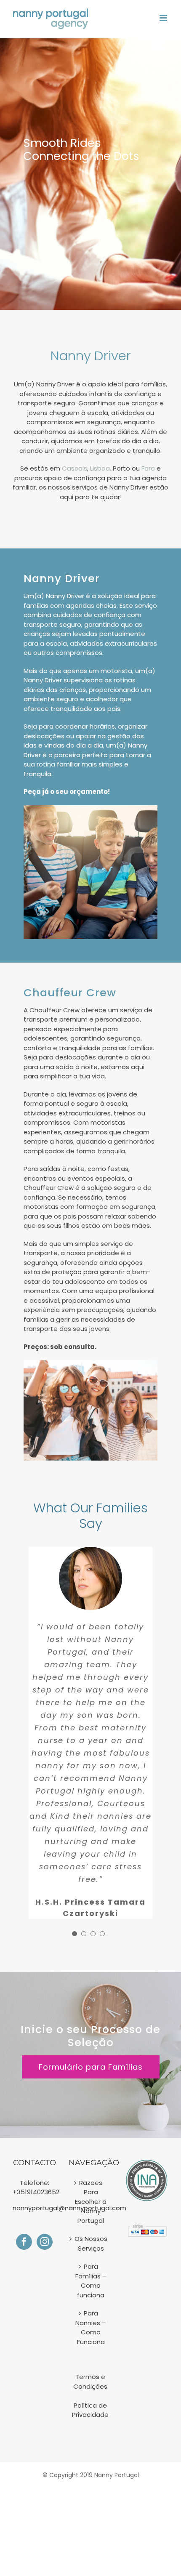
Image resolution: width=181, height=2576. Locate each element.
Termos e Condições (90, 2382)
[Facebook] (24, 2242)
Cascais (75, 468)
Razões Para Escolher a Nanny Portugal (91, 2202)
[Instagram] (45, 2242)
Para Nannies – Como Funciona (91, 2327)
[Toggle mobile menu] (164, 18)
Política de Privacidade (90, 2410)
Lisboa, (101, 468)
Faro (147, 468)
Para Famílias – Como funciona (91, 2281)
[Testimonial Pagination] (75, 1934)
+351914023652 (36, 2192)
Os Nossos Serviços (91, 2243)
